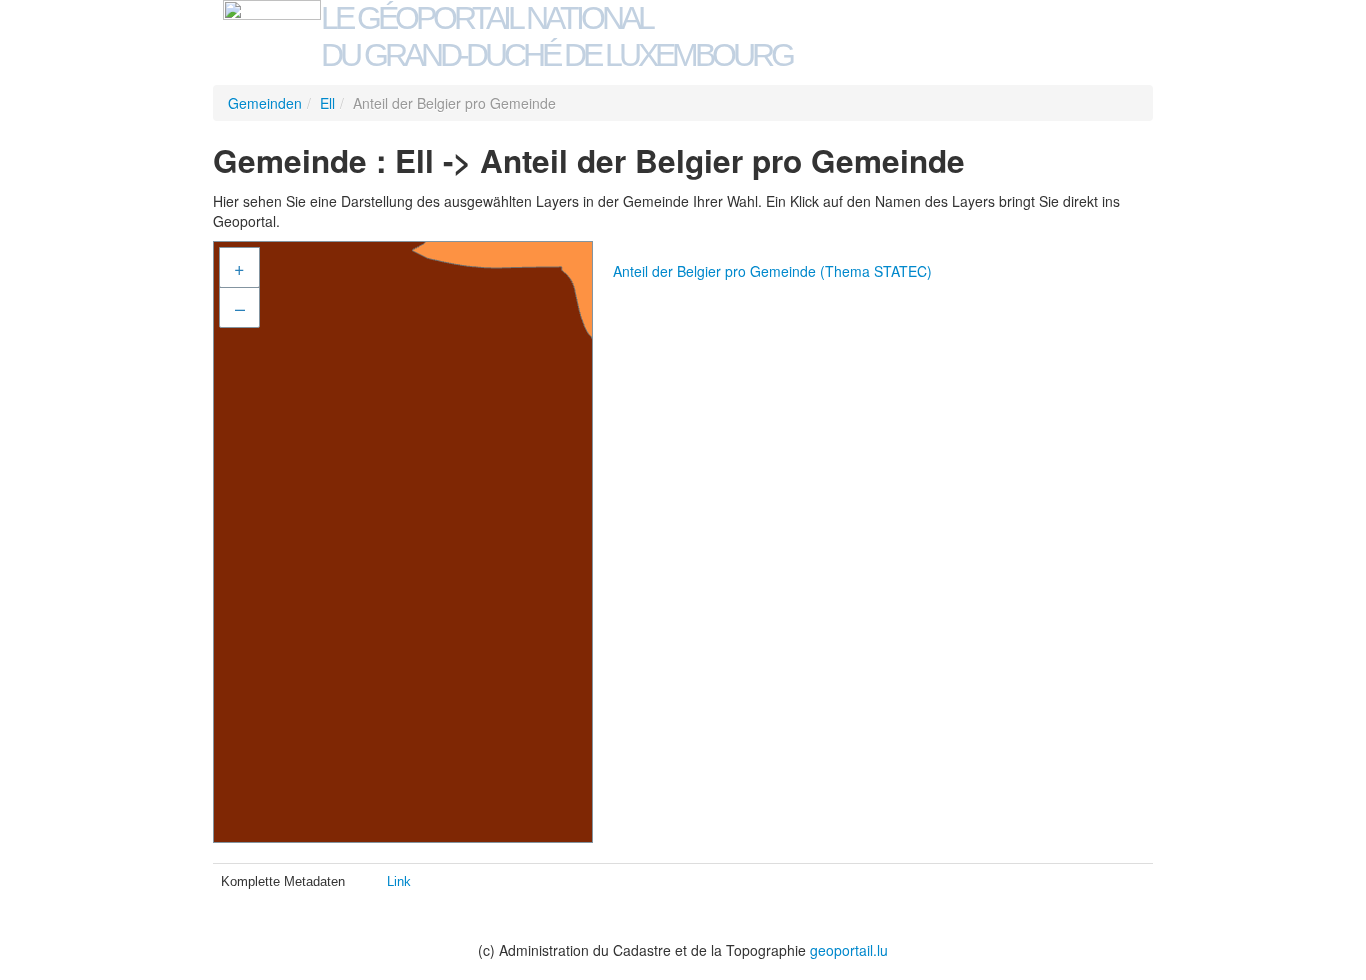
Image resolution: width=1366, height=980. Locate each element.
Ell (327, 103)
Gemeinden (265, 103)
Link (399, 881)
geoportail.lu (849, 950)
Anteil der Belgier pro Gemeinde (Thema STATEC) (772, 271)
